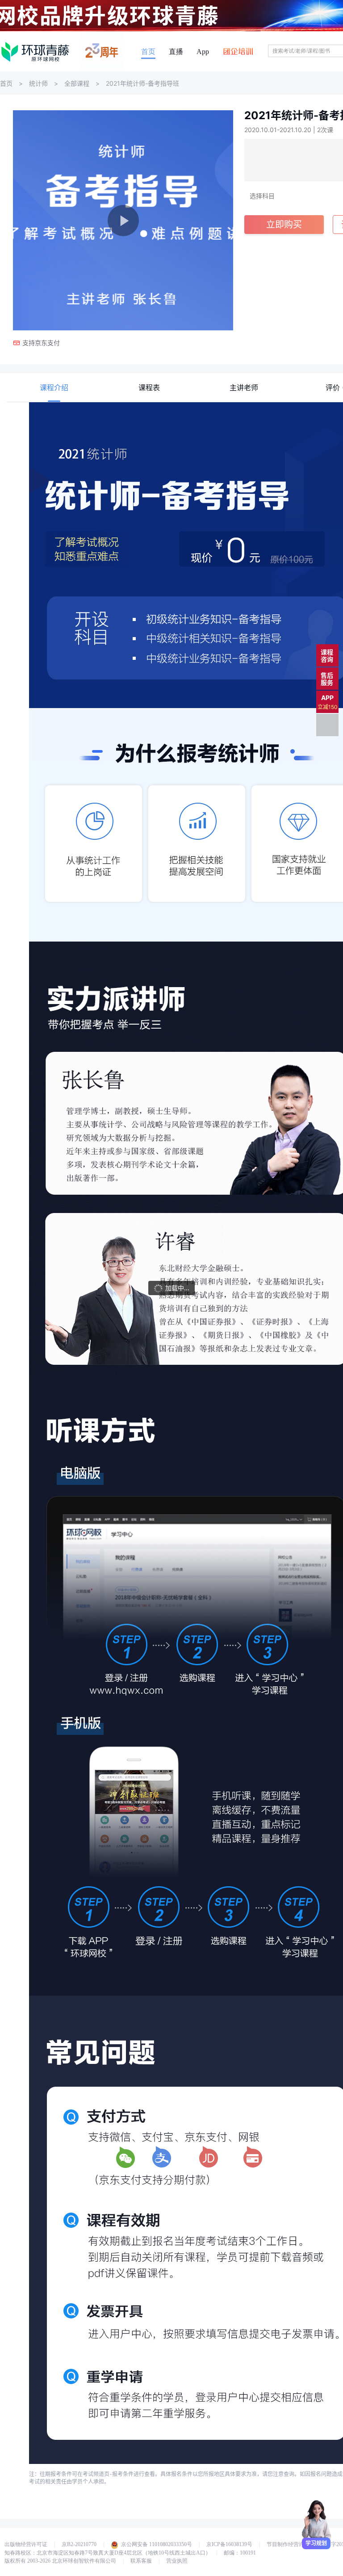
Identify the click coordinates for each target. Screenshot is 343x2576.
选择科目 (262, 196)
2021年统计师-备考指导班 (142, 83)
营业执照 (177, 2561)
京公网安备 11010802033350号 (157, 2544)
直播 (176, 52)
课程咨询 (327, 656)
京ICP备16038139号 (229, 2544)
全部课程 (77, 83)
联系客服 (141, 2561)
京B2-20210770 (79, 2544)
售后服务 (327, 679)
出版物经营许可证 (26, 2544)
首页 (148, 52)
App (203, 52)
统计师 (38, 83)
